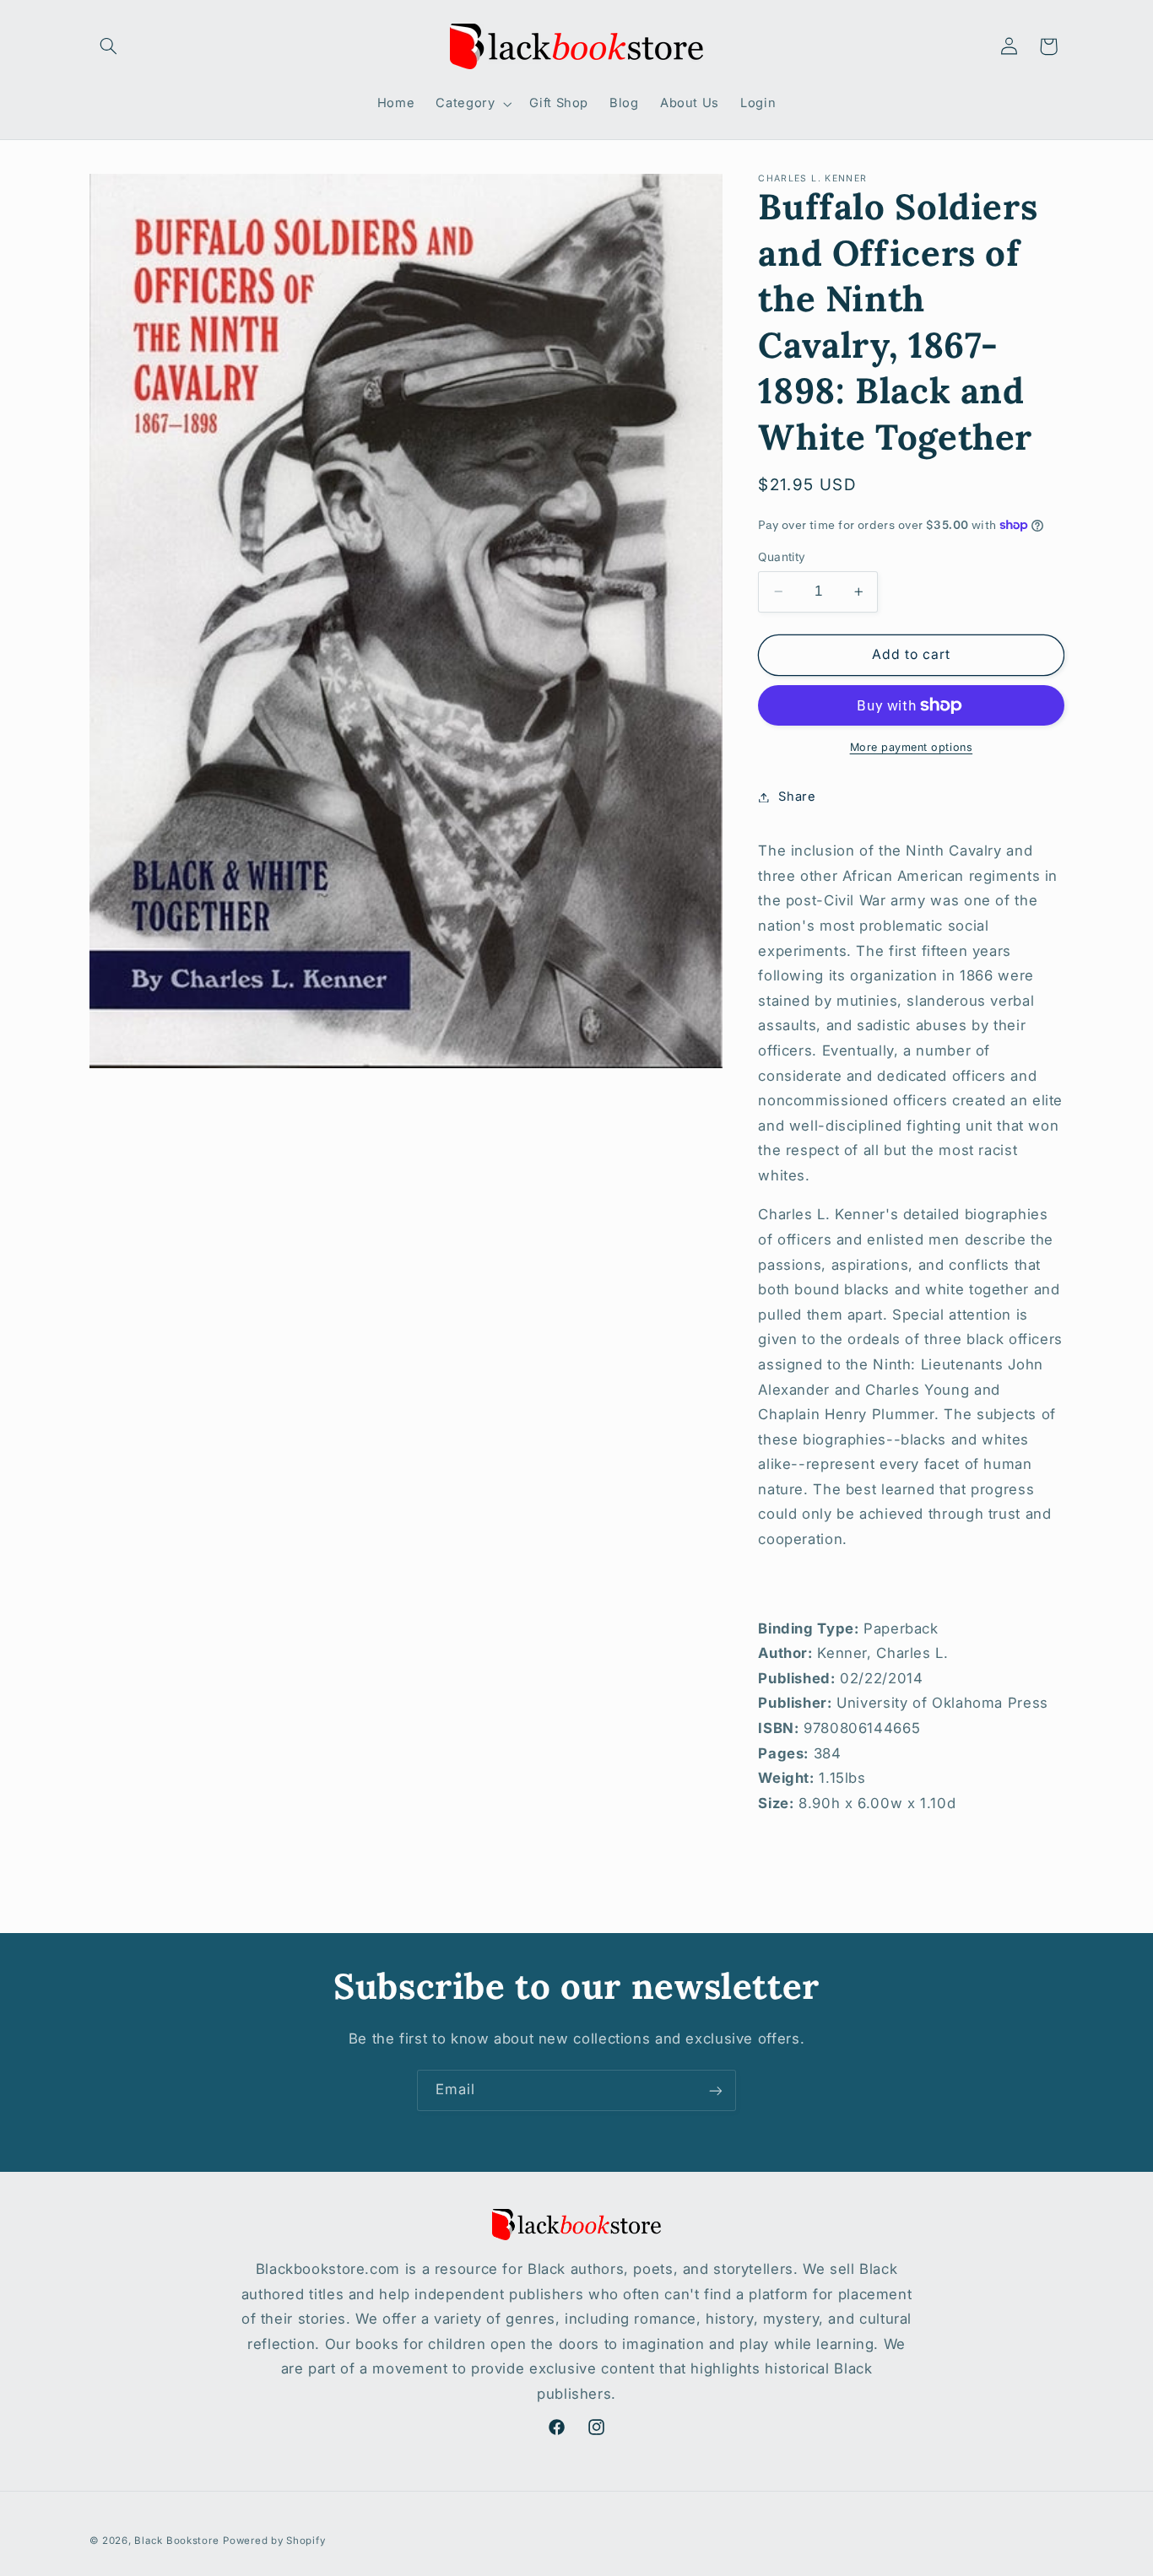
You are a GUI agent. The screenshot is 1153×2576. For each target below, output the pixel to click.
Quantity (782, 557)
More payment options (912, 747)
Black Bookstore (176, 2540)
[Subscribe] (716, 2090)
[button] (109, 46)
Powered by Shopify (274, 2540)
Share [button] (797, 797)
